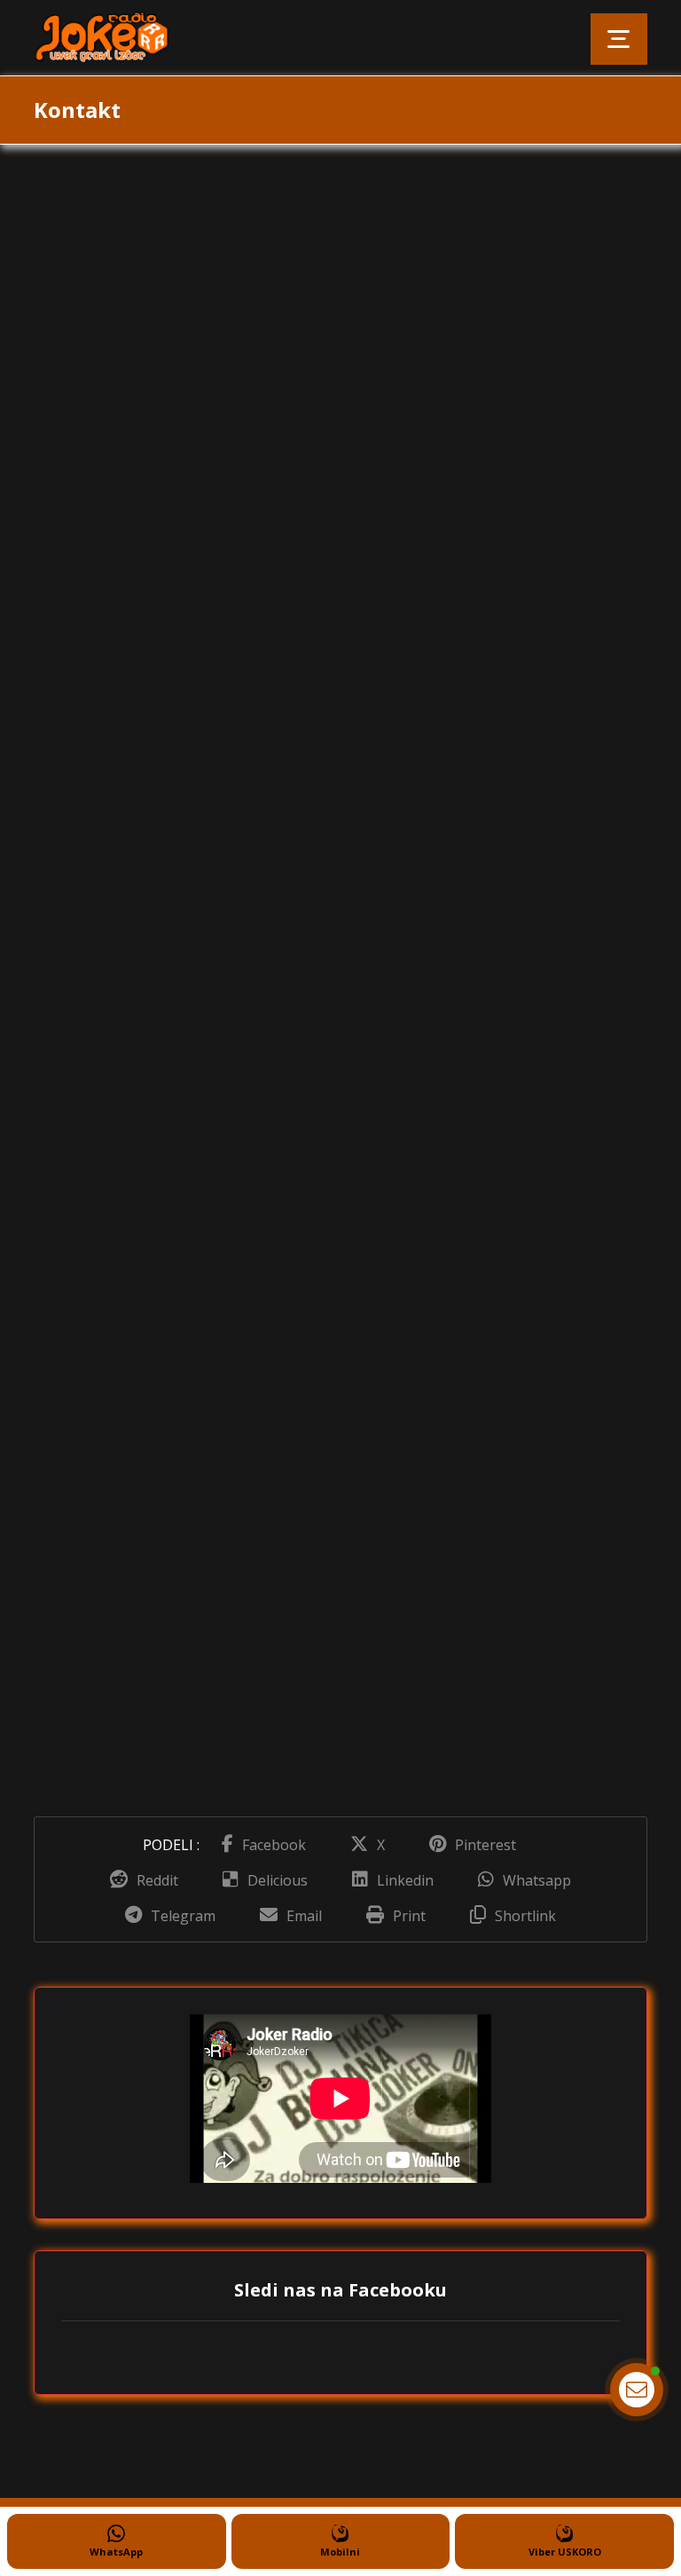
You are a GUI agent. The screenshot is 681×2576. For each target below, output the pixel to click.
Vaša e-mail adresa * (422, 386)
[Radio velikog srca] (109, 38)
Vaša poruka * (402, 563)
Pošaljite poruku (418, 925)
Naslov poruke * (409, 475)
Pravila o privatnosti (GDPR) (460, 883)
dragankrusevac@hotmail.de (196, 636)
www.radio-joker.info (161, 691)
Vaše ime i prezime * (422, 297)
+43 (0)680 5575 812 (181, 581)
